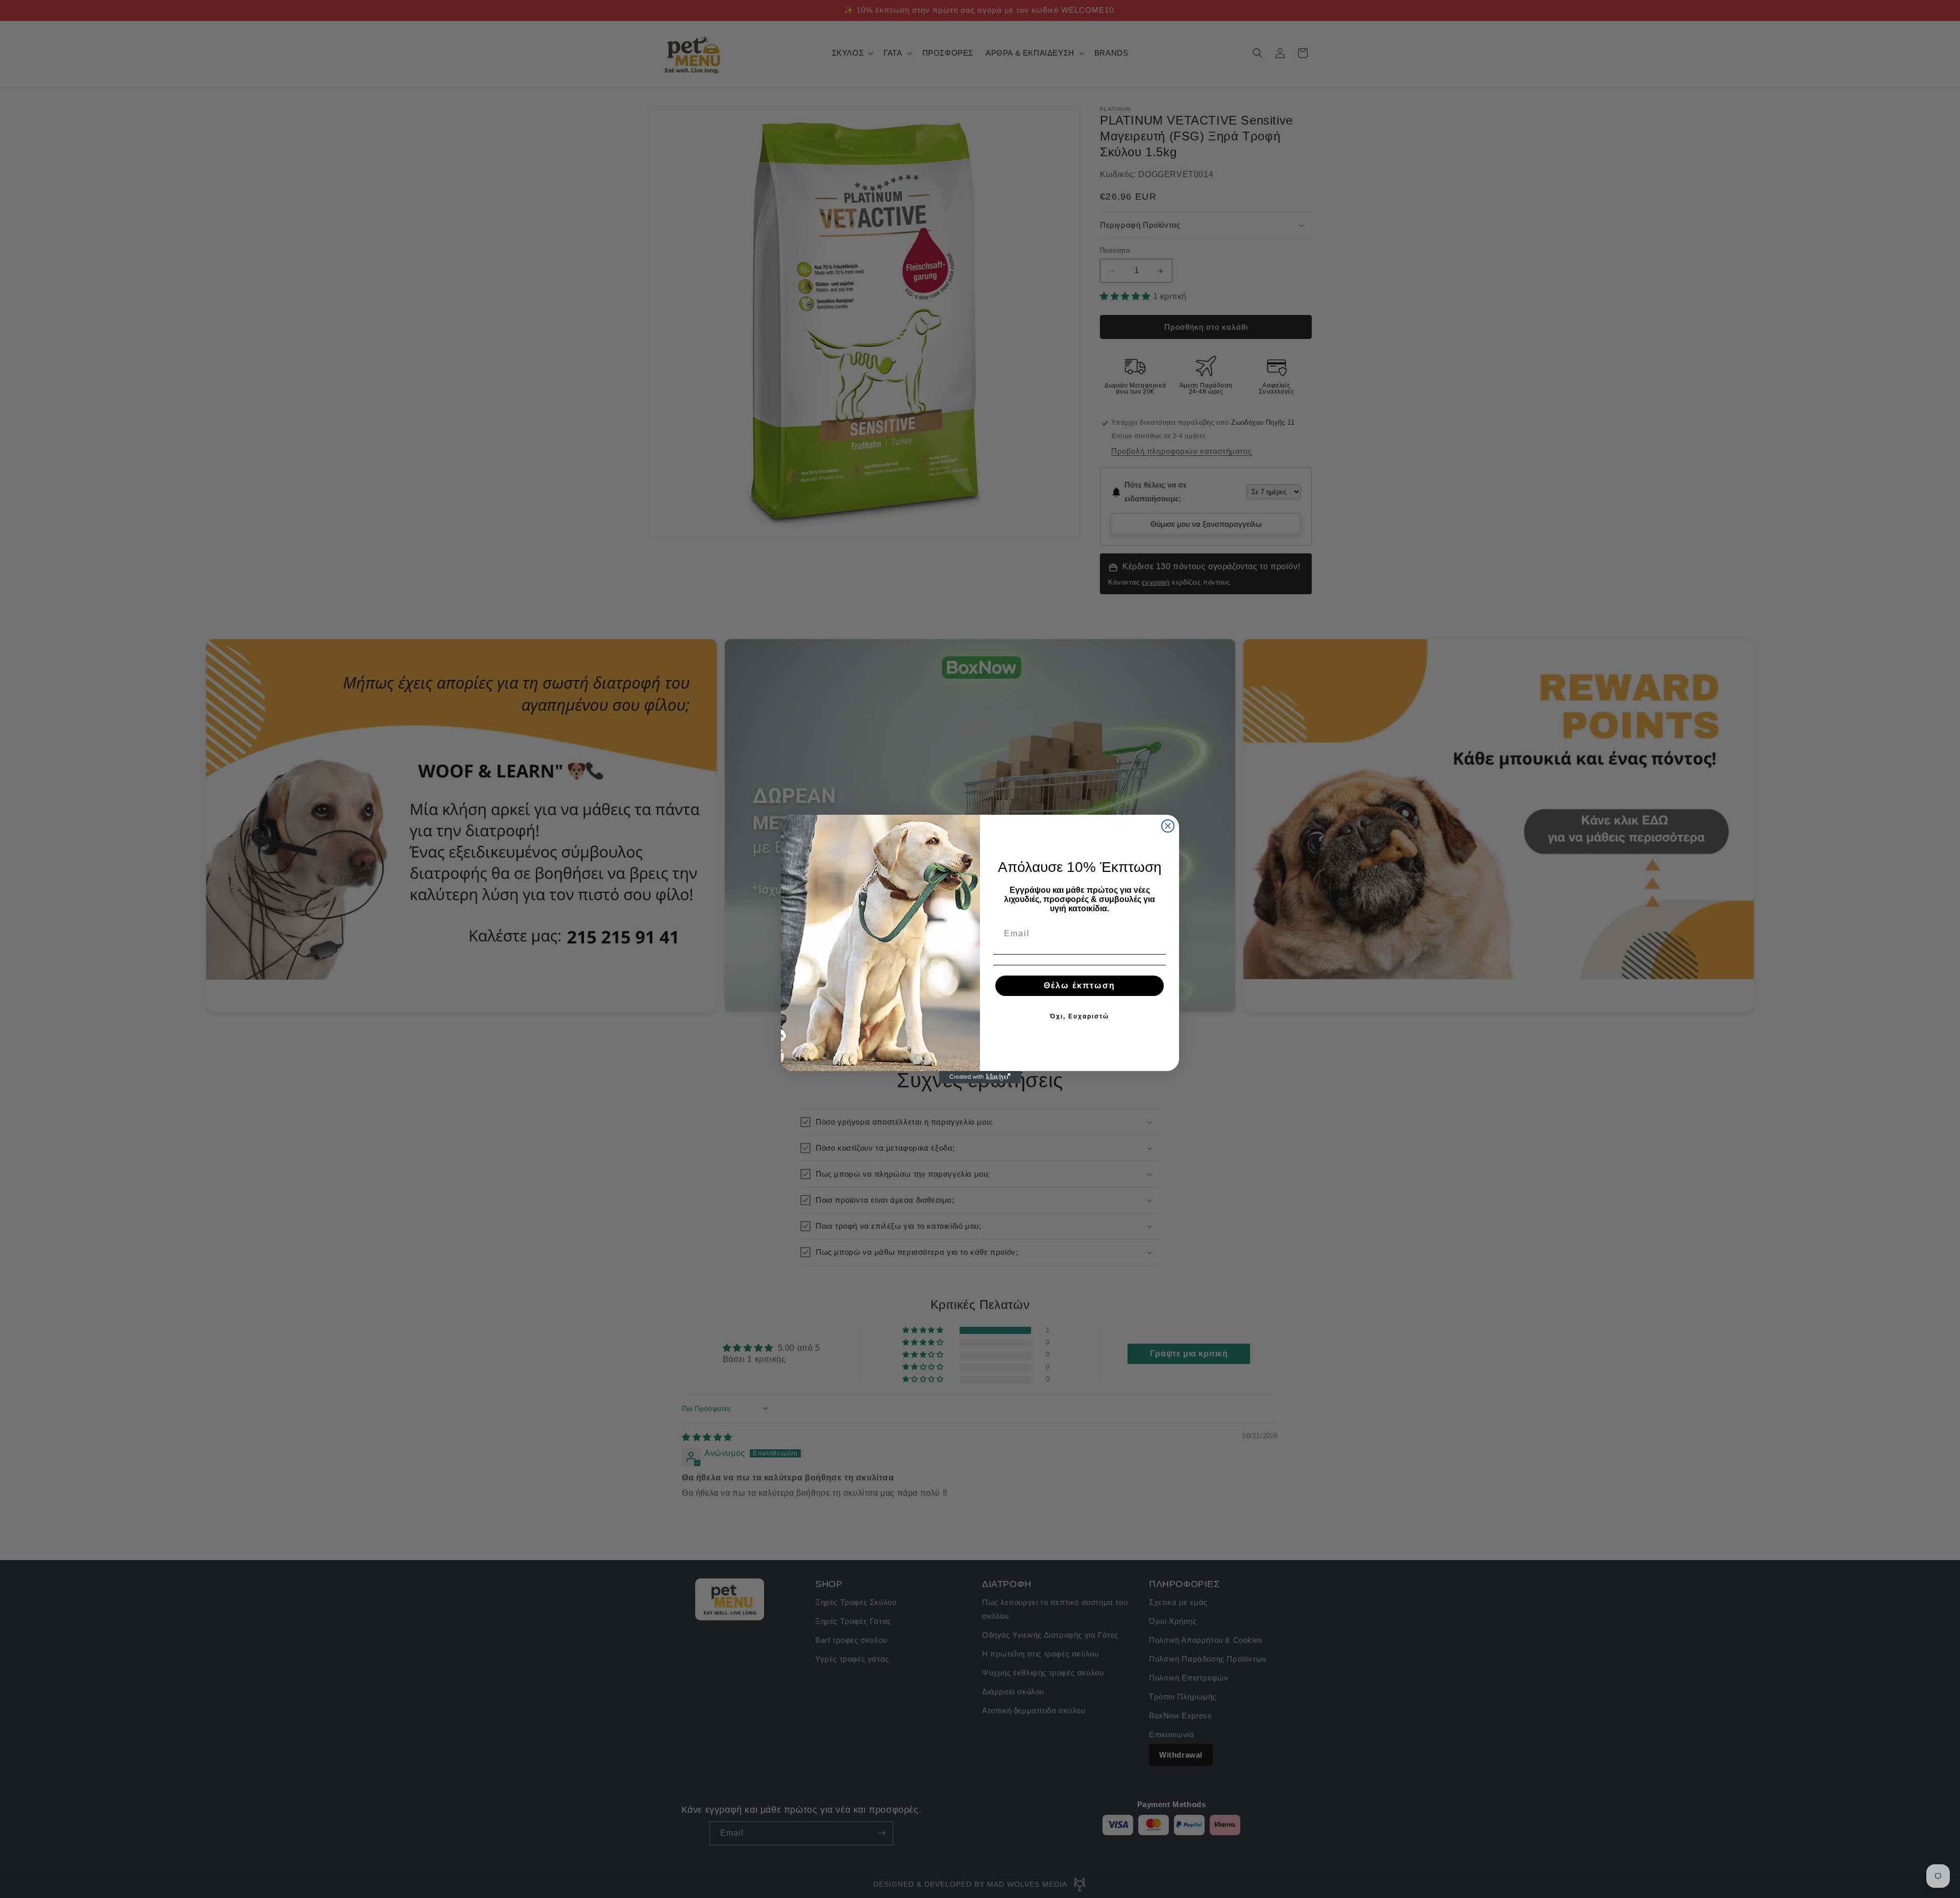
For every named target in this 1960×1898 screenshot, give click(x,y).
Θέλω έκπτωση (1080, 986)
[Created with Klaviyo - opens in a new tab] (980, 1077)
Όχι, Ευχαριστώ (1080, 1016)
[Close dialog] (1168, 826)
